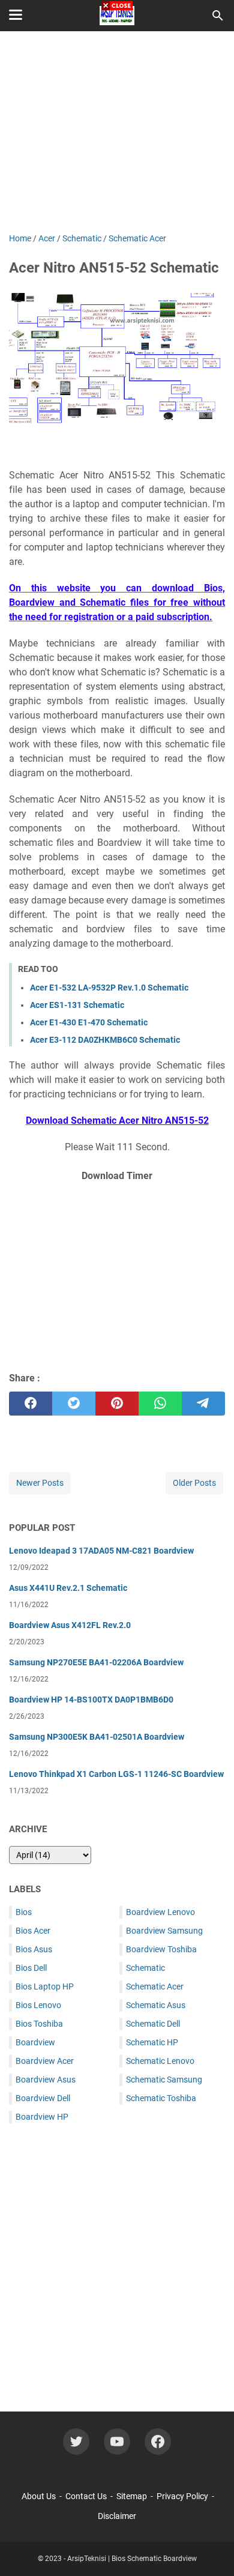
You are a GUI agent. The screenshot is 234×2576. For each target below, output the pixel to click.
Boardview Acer (45, 2061)
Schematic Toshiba (161, 2098)
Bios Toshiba (39, 2024)
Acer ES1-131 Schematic (77, 1005)
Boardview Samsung (164, 1931)
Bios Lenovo (38, 2005)
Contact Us (86, 2496)
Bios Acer (33, 1931)
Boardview (35, 2042)
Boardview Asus (46, 2080)
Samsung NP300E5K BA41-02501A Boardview (97, 1737)
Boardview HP (42, 2117)
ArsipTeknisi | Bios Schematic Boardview (132, 2559)
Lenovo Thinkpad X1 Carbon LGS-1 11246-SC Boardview (116, 1774)
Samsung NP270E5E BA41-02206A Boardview (96, 1662)
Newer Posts (40, 1483)
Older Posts (194, 1483)
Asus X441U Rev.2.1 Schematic (68, 1588)
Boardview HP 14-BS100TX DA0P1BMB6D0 (91, 1700)
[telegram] (203, 1404)
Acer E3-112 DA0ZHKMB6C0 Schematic (105, 1040)
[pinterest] (117, 1404)
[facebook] (31, 1404)
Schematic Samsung (164, 2080)
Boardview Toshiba (161, 1949)
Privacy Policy (182, 2496)
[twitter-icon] (76, 2442)
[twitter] (74, 1404)
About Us (39, 2496)
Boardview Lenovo (160, 1912)
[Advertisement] (117, 1275)
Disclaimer (117, 2516)
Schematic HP (152, 2042)
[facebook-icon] (158, 2442)
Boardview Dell (43, 2098)
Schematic (145, 1968)
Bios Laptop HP (45, 1986)
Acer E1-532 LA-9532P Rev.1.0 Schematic (109, 988)
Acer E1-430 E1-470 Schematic (89, 1022)
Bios (24, 1912)
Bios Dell (31, 1968)
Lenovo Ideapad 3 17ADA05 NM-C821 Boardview (101, 1551)
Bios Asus (34, 1949)
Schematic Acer (155, 1986)
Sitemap (132, 2496)
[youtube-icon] (117, 2442)
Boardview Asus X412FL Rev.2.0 (70, 1625)
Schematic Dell (153, 2024)
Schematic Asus (156, 2005)
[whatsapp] (160, 1404)
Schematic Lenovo (160, 2061)
